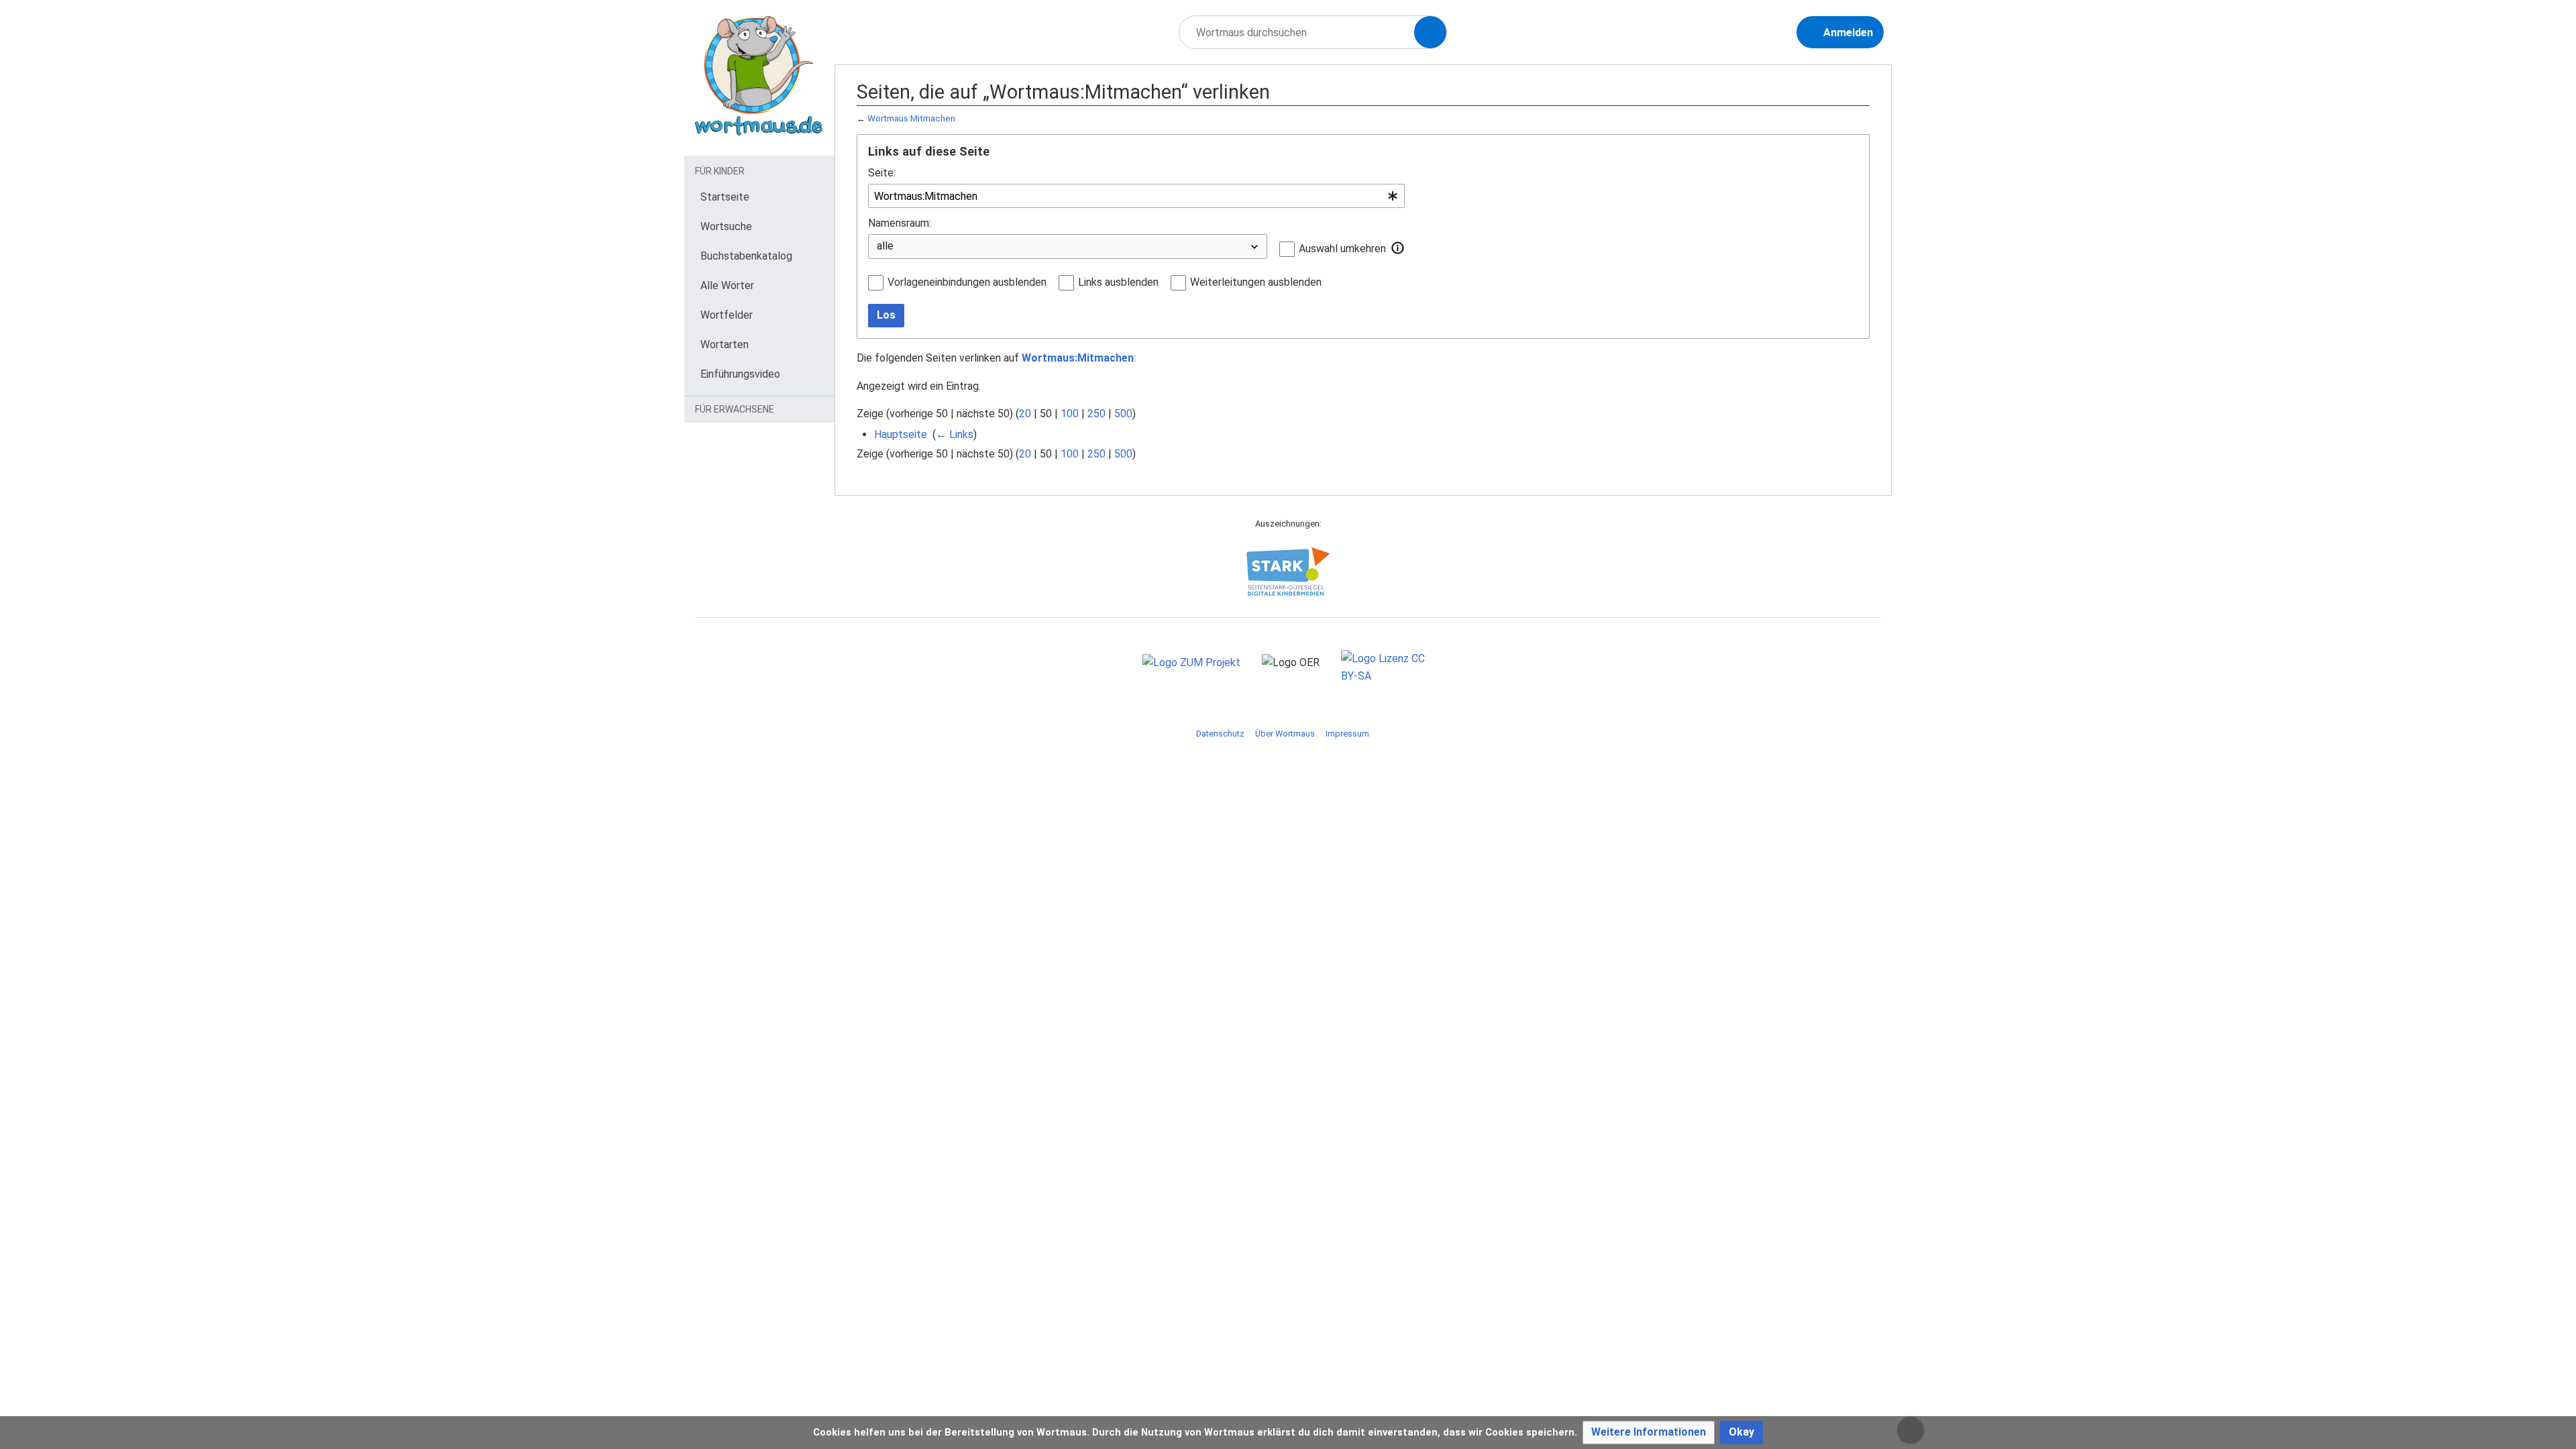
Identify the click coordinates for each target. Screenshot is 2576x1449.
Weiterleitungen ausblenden (1256, 282)
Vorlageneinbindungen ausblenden (967, 282)
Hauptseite (901, 434)
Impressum (1347, 734)
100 (1070, 414)
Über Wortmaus (1285, 734)
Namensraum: (900, 223)
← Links (955, 434)
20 (1025, 414)
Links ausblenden (1118, 282)
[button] (1398, 248)
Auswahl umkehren (1342, 249)
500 (1123, 414)
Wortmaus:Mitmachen (911, 118)
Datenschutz (1220, 734)
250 (1096, 414)
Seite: (882, 173)
